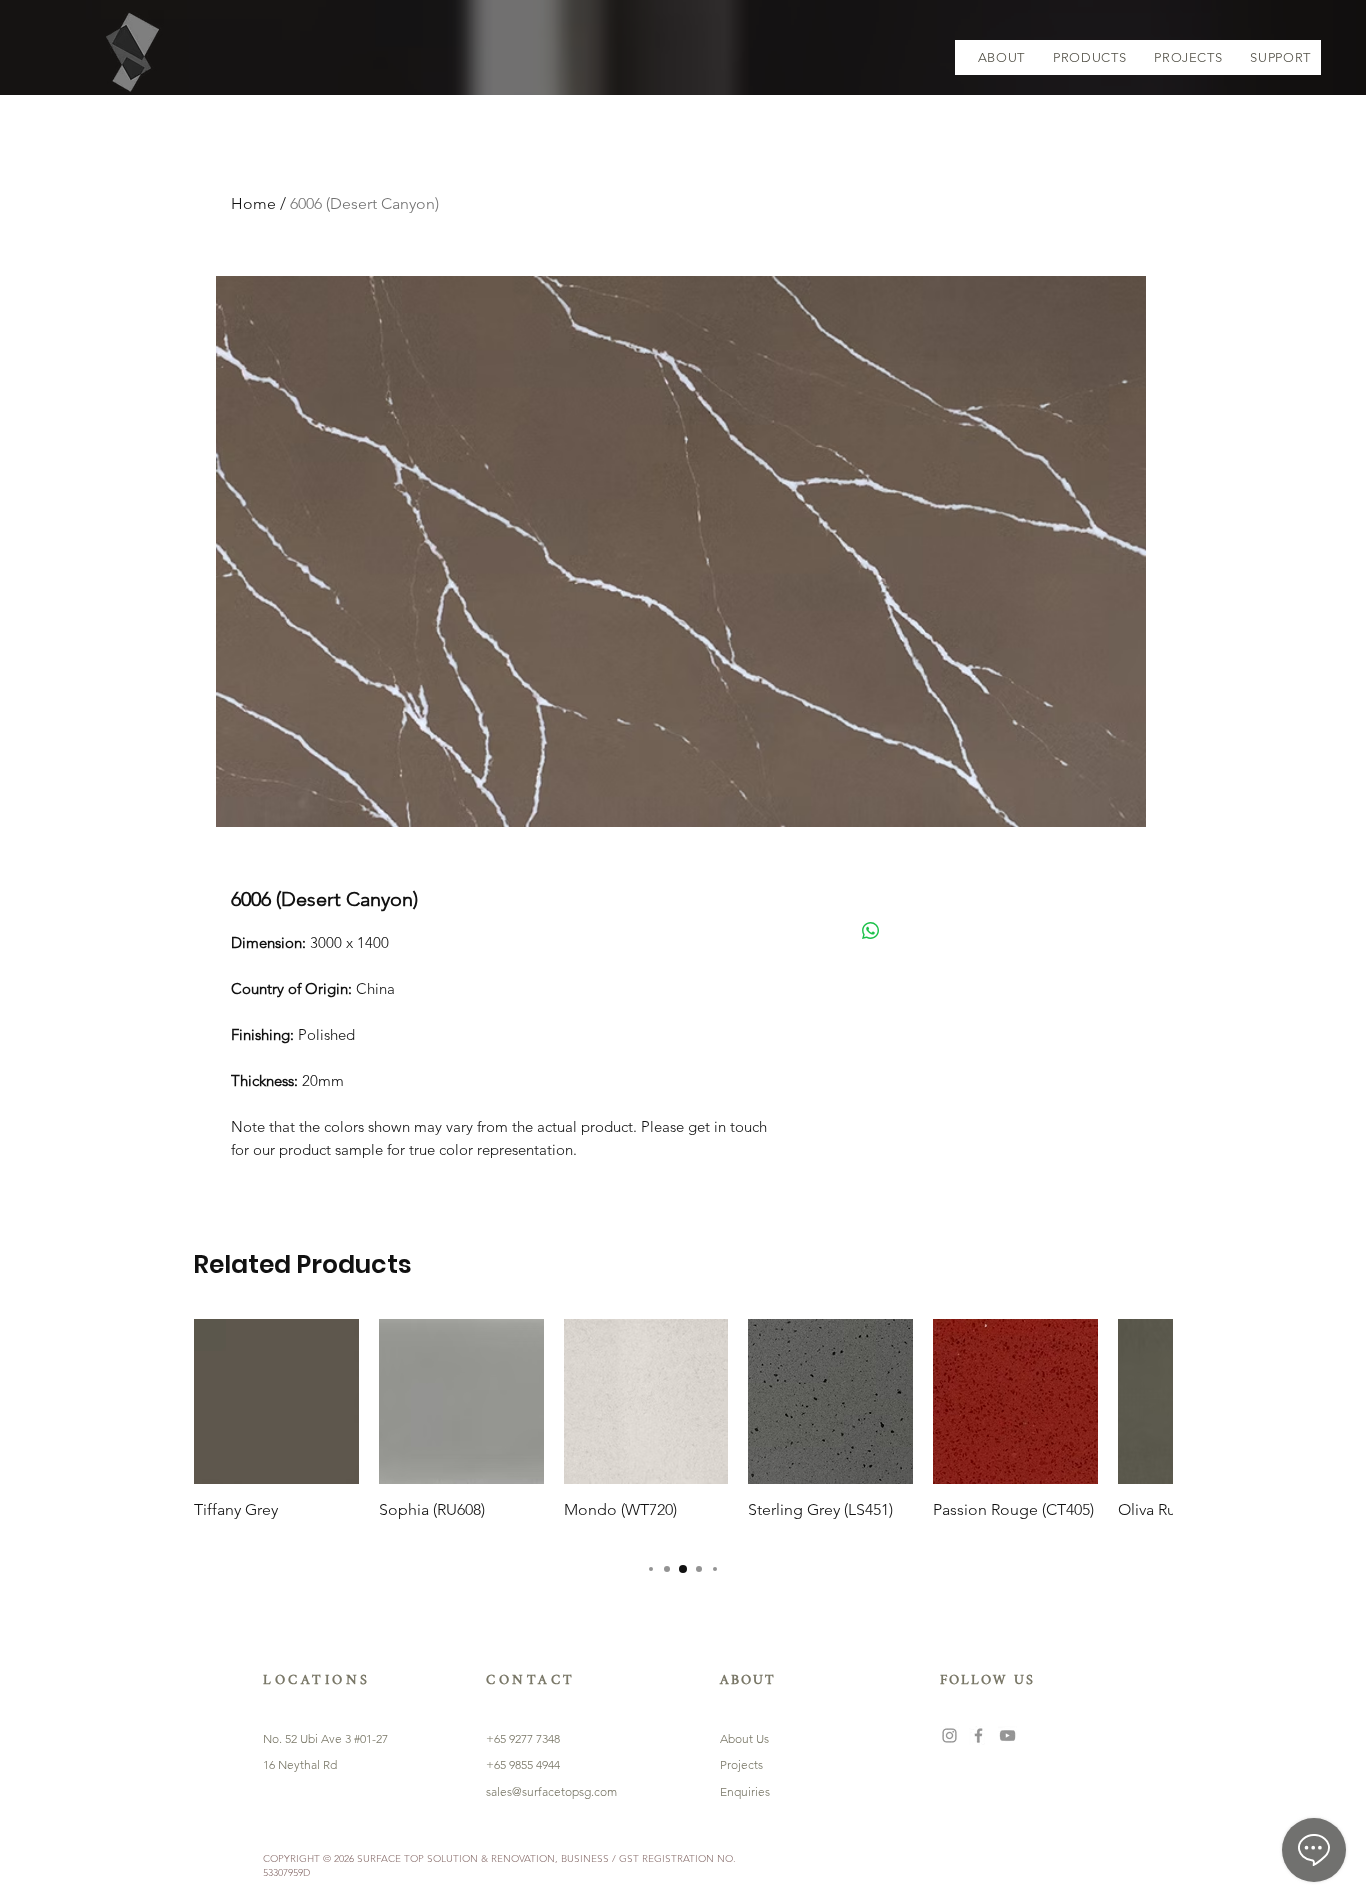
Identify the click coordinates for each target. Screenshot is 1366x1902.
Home (253, 203)
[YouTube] (1007, 1735)
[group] (683, 1429)
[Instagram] (949, 1735)
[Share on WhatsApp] (871, 931)
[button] (1089, 57)
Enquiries (745, 1791)
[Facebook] (978, 1735)
